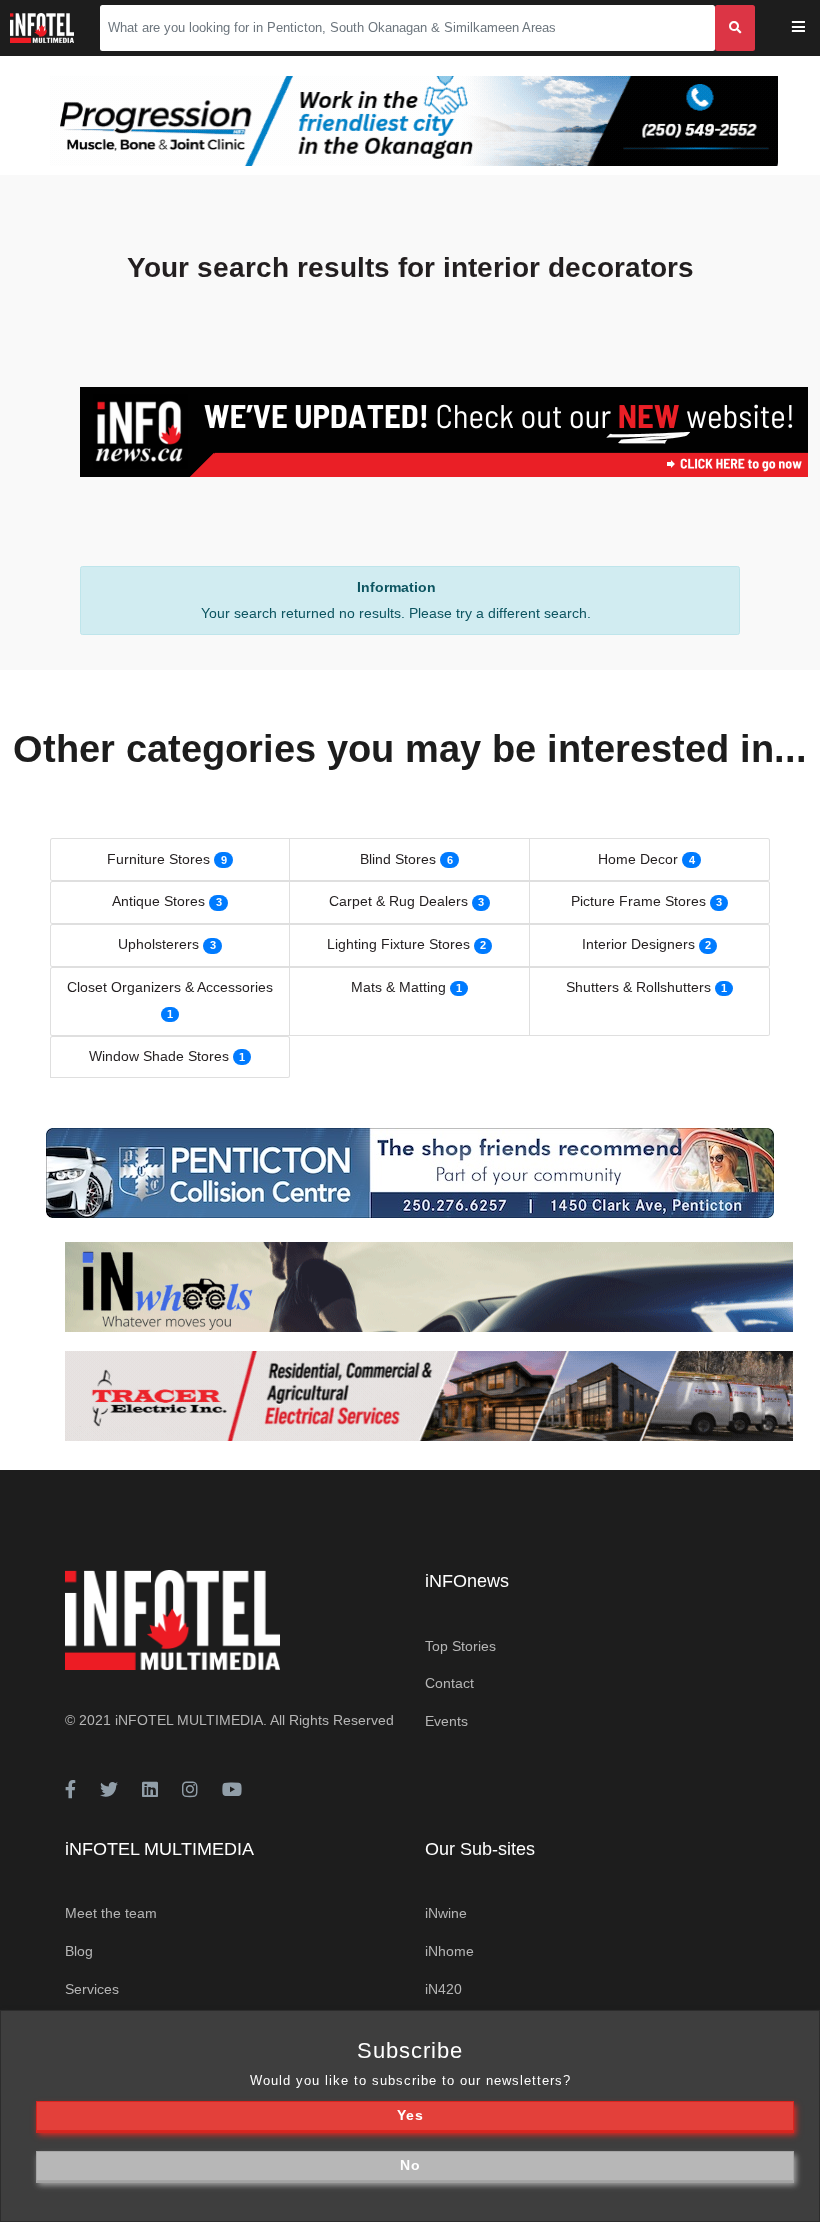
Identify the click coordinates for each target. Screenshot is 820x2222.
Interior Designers (638, 944)
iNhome (449, 1951)
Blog (79, 1951)
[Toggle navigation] (811, 28)
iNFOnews (467, 1581)
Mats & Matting (398, 987)
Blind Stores (398, 859)
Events (446, 1721)
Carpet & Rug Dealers (398, 901)
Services (92, 1989)
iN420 (443, 1989)
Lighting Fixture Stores (398, 944)
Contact (449, 1683)
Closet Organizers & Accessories (170, 987)
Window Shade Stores (159, 1056)
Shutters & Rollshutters (638, 987)
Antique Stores (158, 901)
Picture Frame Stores (638, 901)
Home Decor (638, 859)
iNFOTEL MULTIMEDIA (189, 1720)
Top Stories (460, 1646)
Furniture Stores (158, 859)
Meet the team (111, 1913)
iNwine (446, 1913)
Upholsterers (158, 944)
